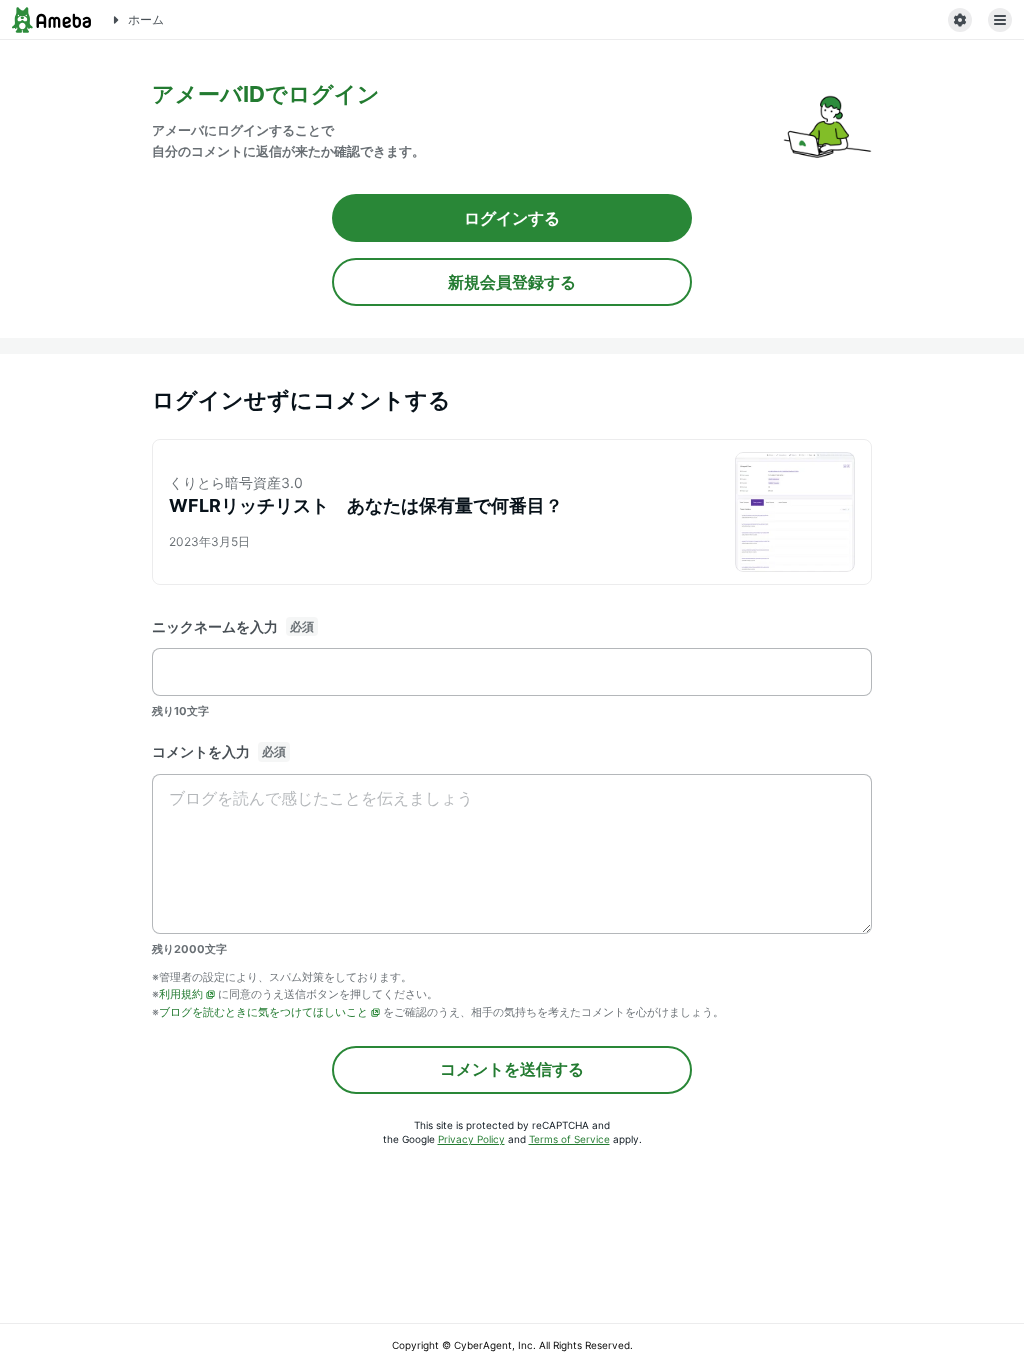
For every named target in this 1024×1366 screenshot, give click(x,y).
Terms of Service (569, 1139)
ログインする (512, 218)
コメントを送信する (512, 1069)
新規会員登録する (512, 282)
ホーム (146, 19)
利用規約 (181, 994)
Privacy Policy (471, 1139)
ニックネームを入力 (215, 626)
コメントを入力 (201, 751)
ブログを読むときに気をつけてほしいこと (263, 1012)
